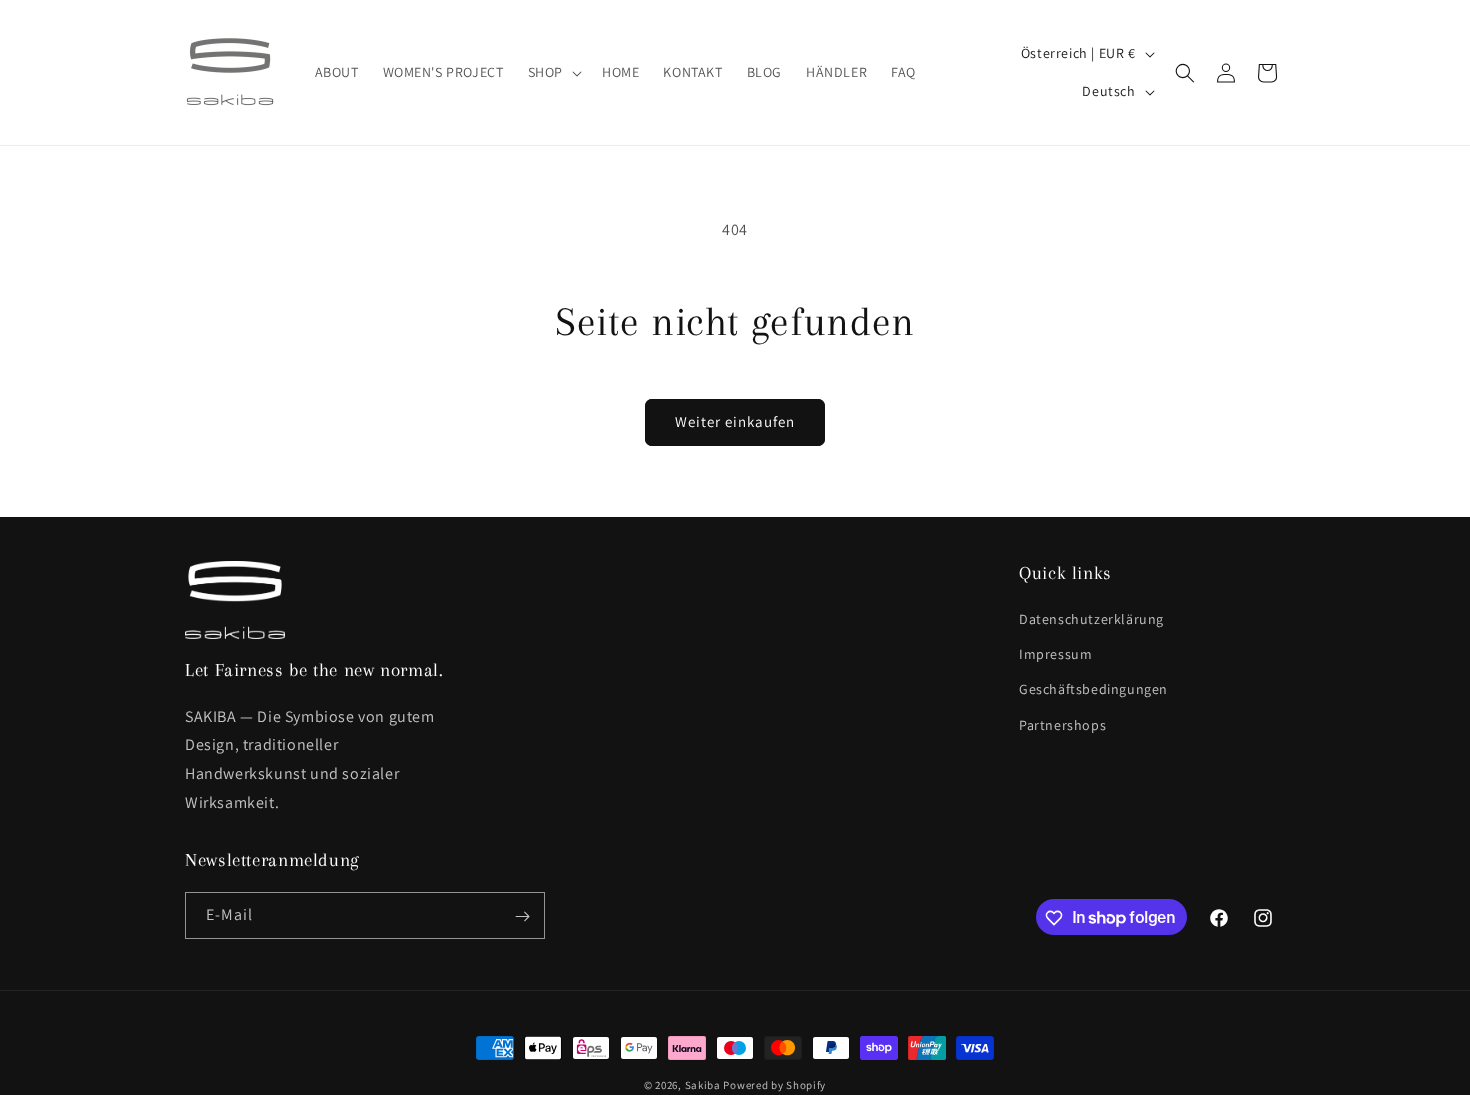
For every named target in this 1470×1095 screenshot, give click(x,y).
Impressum (1055, 655)
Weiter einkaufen (735, 421)
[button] (553, 72)
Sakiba (703, 1085)
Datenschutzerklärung (1091, 620)
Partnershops (1062, 725)
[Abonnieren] (522, 916)
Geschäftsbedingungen (1093, 690)
